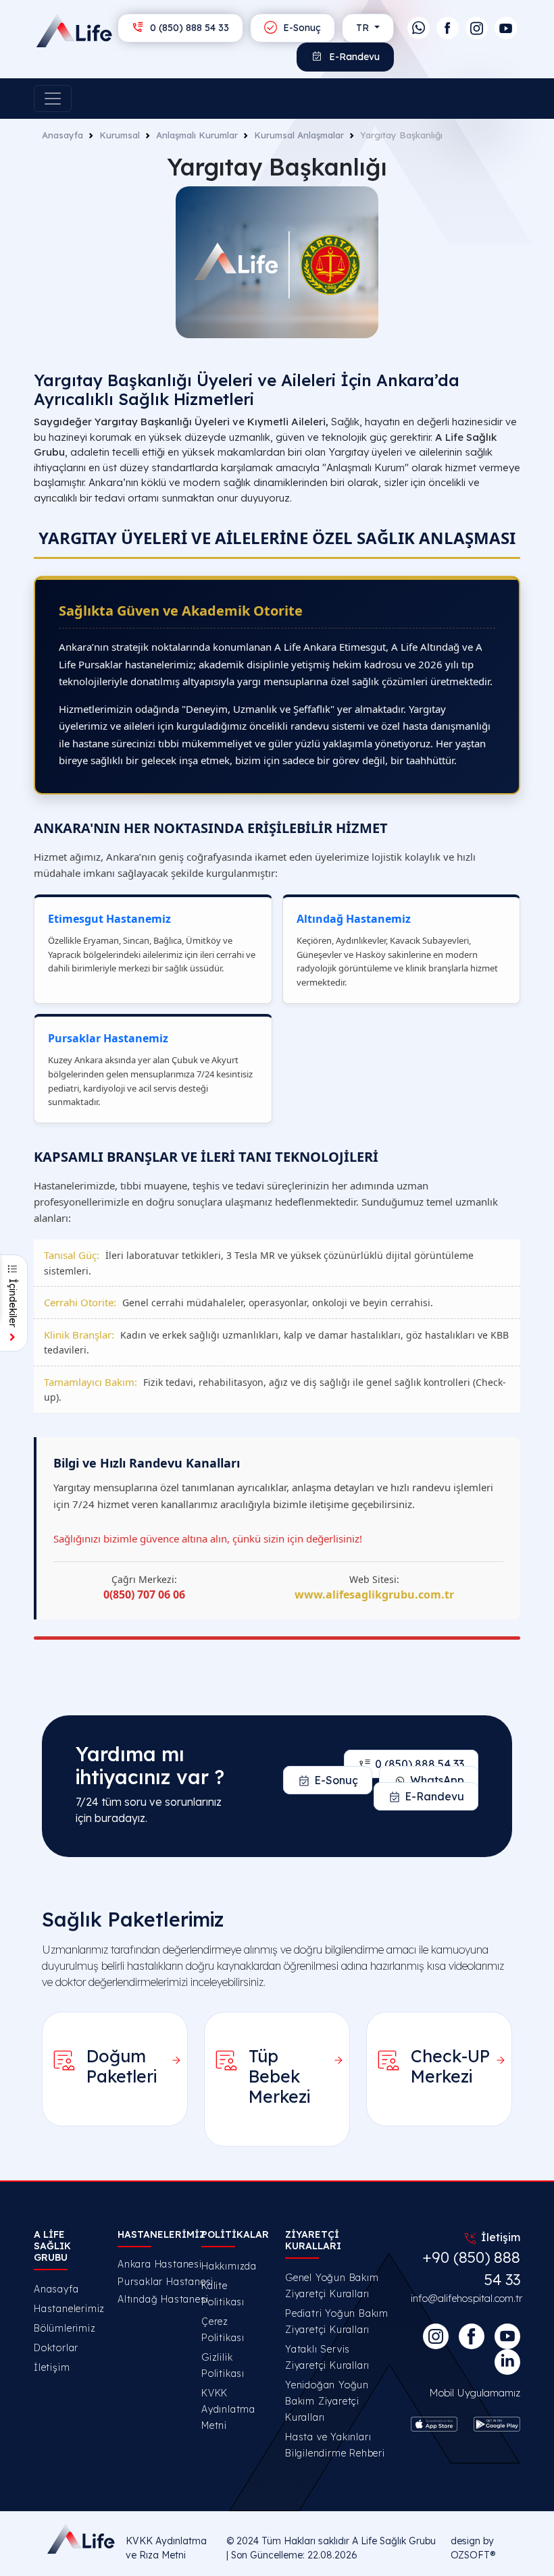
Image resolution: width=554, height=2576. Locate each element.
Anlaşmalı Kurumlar (197, 135)
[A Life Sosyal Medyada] (507, 2336)
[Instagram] (477, 28)
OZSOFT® (473, 2555)
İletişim (52, 2367)
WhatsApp (437, 1780)
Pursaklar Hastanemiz (108, 1038)
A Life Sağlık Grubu (394, 2541)
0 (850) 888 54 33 (188, 28)
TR (364, 28)
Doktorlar (56, 2348)
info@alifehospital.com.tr (467, 2298)
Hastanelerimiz (69, 2309)
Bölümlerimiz (65, 2328)
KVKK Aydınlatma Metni (228, 2409)
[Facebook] (448, 28)
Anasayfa (62, 135)
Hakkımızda (229, 2266)
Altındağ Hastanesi (151, 2299)
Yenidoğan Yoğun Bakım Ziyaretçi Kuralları (327, 2401)
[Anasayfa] (53, 30)
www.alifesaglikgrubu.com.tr (374, 1594)
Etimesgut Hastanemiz (109, 919)
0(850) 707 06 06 (144, 1594)
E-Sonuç (301, 28)
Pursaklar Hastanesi (151, 2282)
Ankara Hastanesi (151, 2264)
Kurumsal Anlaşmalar (299, 135)
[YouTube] (506, 28)
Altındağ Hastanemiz (354, 919)
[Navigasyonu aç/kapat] (53, 99)
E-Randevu (353, 57)
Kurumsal (120, 135)
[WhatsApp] (419, 28)
